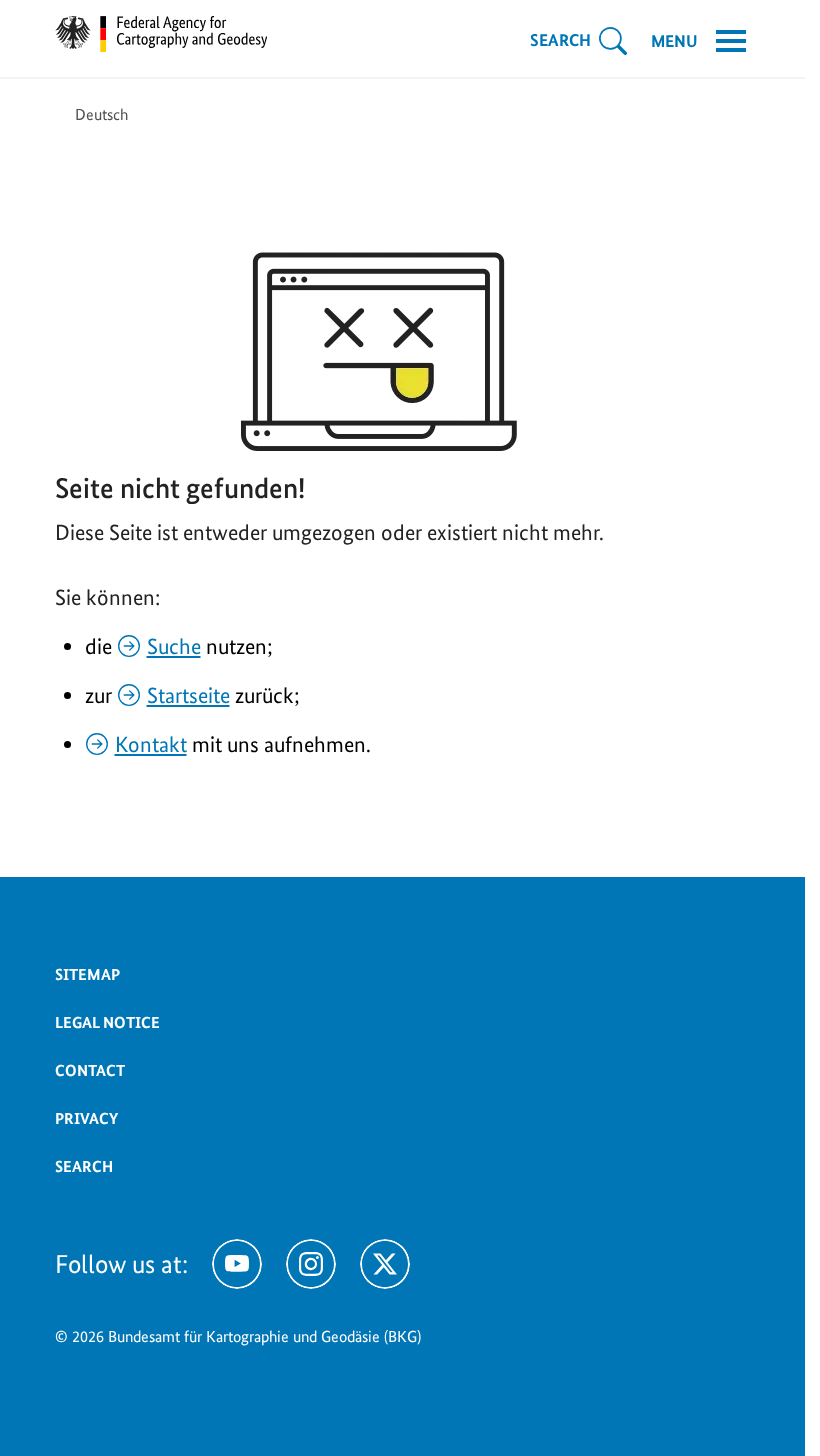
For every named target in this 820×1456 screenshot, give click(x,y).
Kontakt (151, 744)
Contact (90, 1070)
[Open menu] (731, 41)
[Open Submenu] (613, 41)
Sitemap (87, 974)
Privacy (86, 1118)
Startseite (188, 695)
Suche (174, 646)
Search (84, 1166)
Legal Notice (107, 1022)
